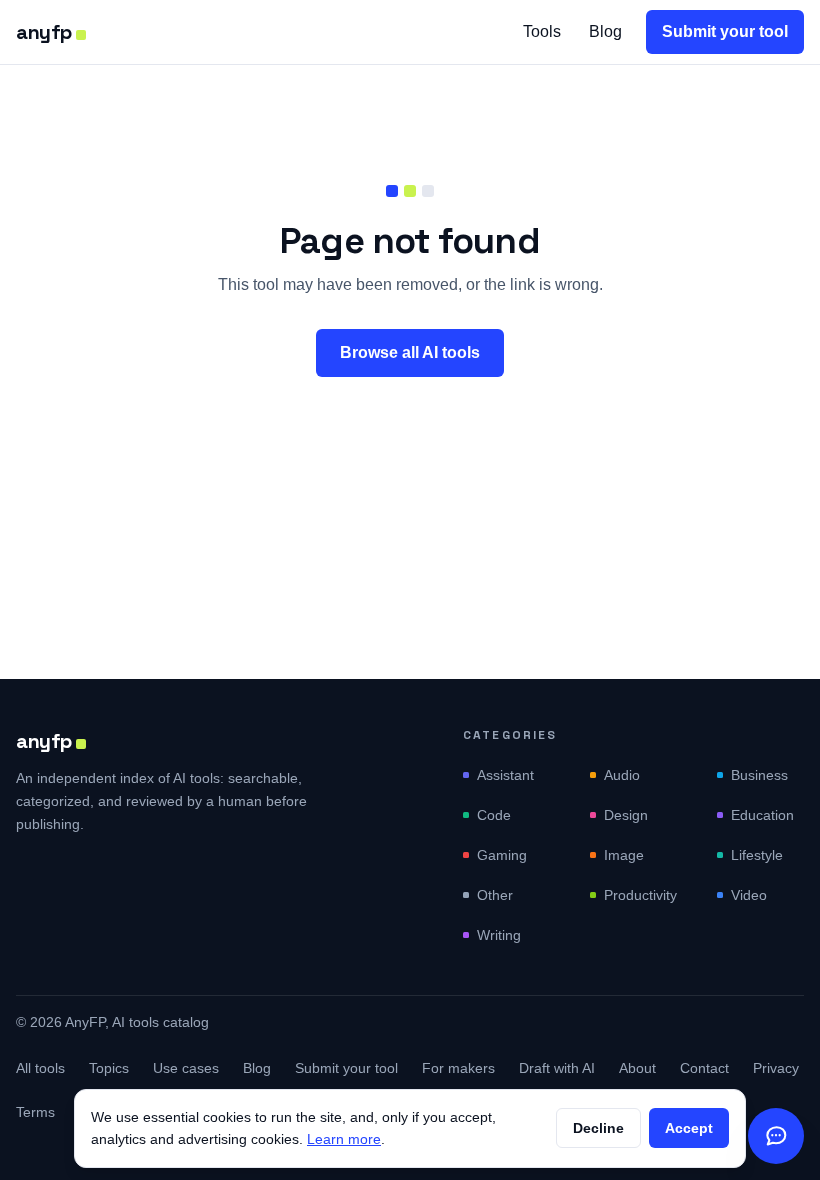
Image (624, 855)
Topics (109, 1068)
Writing (499, 935)
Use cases (186, 1068)
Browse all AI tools (410, 352)
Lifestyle (757, 855)
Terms (35, 1112)
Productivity (640, 895)
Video (749, 895)
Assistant (505, 775)
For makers (458, 1068)
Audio (622, 775)
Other (495, 895)
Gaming (502, 855)
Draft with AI (557, 1068)
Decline (598, 1128)
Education (762, 815)
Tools (542, 31)
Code (494, 815)
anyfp (44, 32)
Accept (689, 1128)
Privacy (776, 1068)
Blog (605, 31)
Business (759, 775)
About (637, 1068)
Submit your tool (725, 31)
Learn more (344, 1139)
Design (626, 815)
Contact (704, 1068)
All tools (40, 1068)
